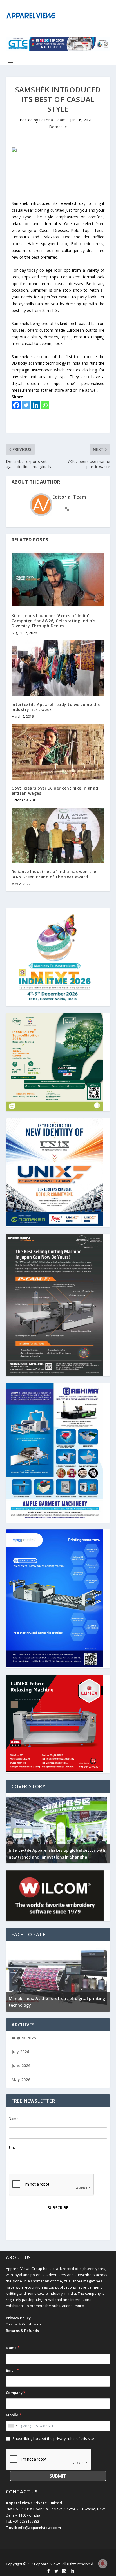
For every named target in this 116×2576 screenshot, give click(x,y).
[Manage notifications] (103, 2564)
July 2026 (20, 2052)
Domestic (58, 127)
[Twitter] (26, 405)
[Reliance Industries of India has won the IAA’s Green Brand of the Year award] (58, 836)
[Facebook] (16, 405)
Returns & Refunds (22, 2331)
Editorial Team (52, 120)
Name (14, 2119)
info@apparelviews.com (39, 2528)
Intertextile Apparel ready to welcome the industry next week (56, 707)
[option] (58, 1828)
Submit (58, 2476)
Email (13, 2148)
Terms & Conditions (24, 2324)
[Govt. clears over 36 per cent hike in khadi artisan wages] (58, 752)
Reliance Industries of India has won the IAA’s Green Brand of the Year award (54, 874)
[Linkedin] (35, 405)
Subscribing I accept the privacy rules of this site (53, 2438)
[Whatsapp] (45, 405)
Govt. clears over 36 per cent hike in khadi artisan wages (56, 791)
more (79, 2306)
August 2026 (24, 2038)
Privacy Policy (18, 2318)
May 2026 (21, 2080)
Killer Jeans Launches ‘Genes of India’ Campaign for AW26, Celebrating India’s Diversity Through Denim (53, 621)
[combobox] (13, 2426)
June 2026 (21, 2066)
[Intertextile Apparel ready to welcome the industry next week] (58, 668)
